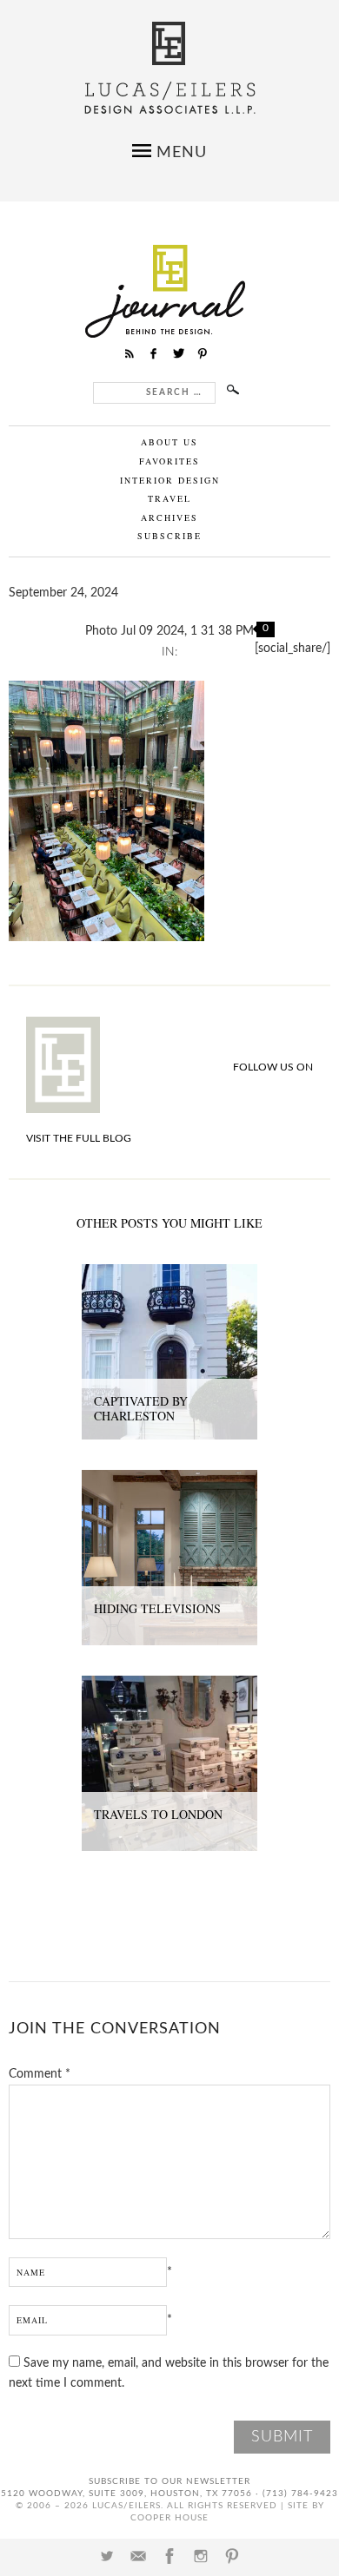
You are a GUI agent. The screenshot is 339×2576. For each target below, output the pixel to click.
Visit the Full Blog (79, 1138)
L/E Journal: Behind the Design (170, 291)
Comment (40, 2074)
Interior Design (170, 480)
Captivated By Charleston (141, 1408)
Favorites (169, 461)
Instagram (201, 2556)
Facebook (169, 2556)
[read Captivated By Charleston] (169, 1274)
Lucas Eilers (170, 68)
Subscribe (169, 536)
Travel (169, 498)
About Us (169, 442)
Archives (169, 517)
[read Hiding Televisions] (169, 1479)
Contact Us (138, 2556)
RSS (130, 353)
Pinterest (232, 2556)
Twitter (107, 2556)
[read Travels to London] (169, 1685)
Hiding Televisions (157, 1608)
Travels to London (158, 1814)
